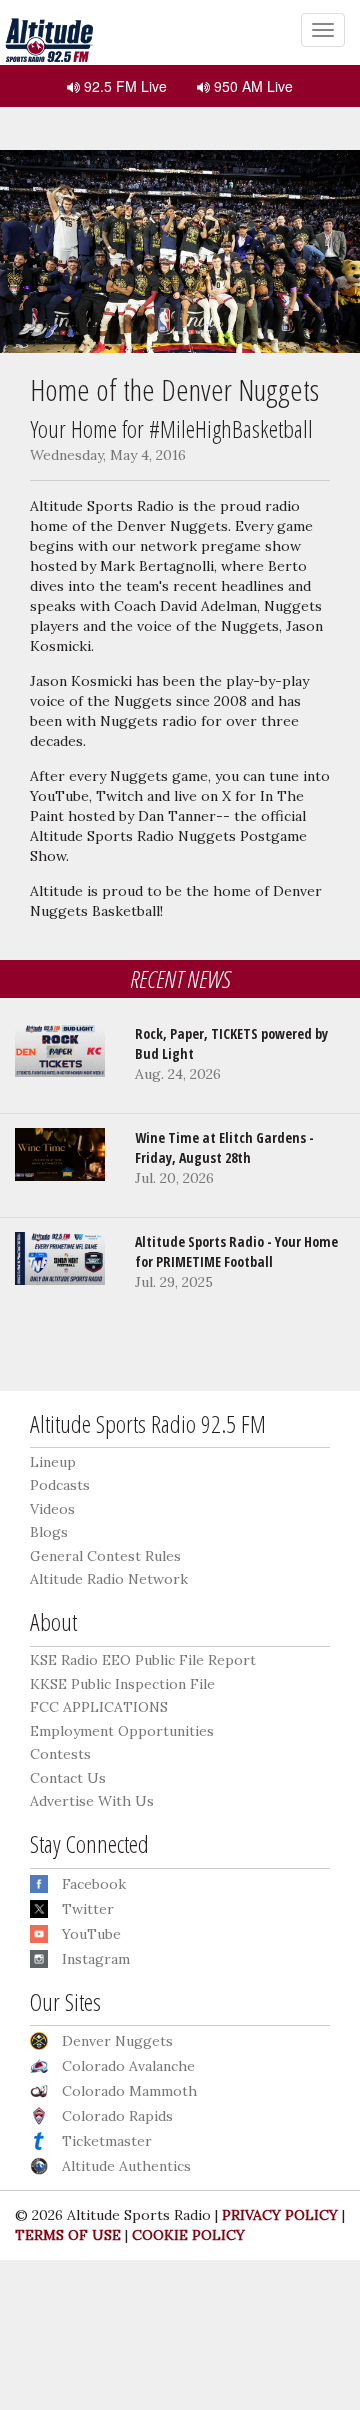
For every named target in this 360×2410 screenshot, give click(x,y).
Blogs (49, 1532)
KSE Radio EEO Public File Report (143, 1660)
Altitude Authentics (126, 2166)
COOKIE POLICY (188, 2235)
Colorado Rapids (117, 2116)
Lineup (53, 1462)
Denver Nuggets (117, 2041)
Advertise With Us (92, 1801)
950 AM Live (251, 86)
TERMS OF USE (68, 2235)
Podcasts (60, 1485)
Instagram (96, 1959)
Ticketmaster (107, 2141)
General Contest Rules (105, 1556)
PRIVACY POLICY (280, 2215)
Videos (52, 1509)
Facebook (94, 1884)
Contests (60, 1754)
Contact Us (68, 1778)
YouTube (91, 1934)
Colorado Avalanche (128, 2066)
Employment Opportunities (122, 1731)
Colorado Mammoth (129, 2091)
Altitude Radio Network (109, 1579)
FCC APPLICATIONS (99, 1707)
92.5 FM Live (123, 86)
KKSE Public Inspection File (122, 1684)
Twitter (88, 1909)
